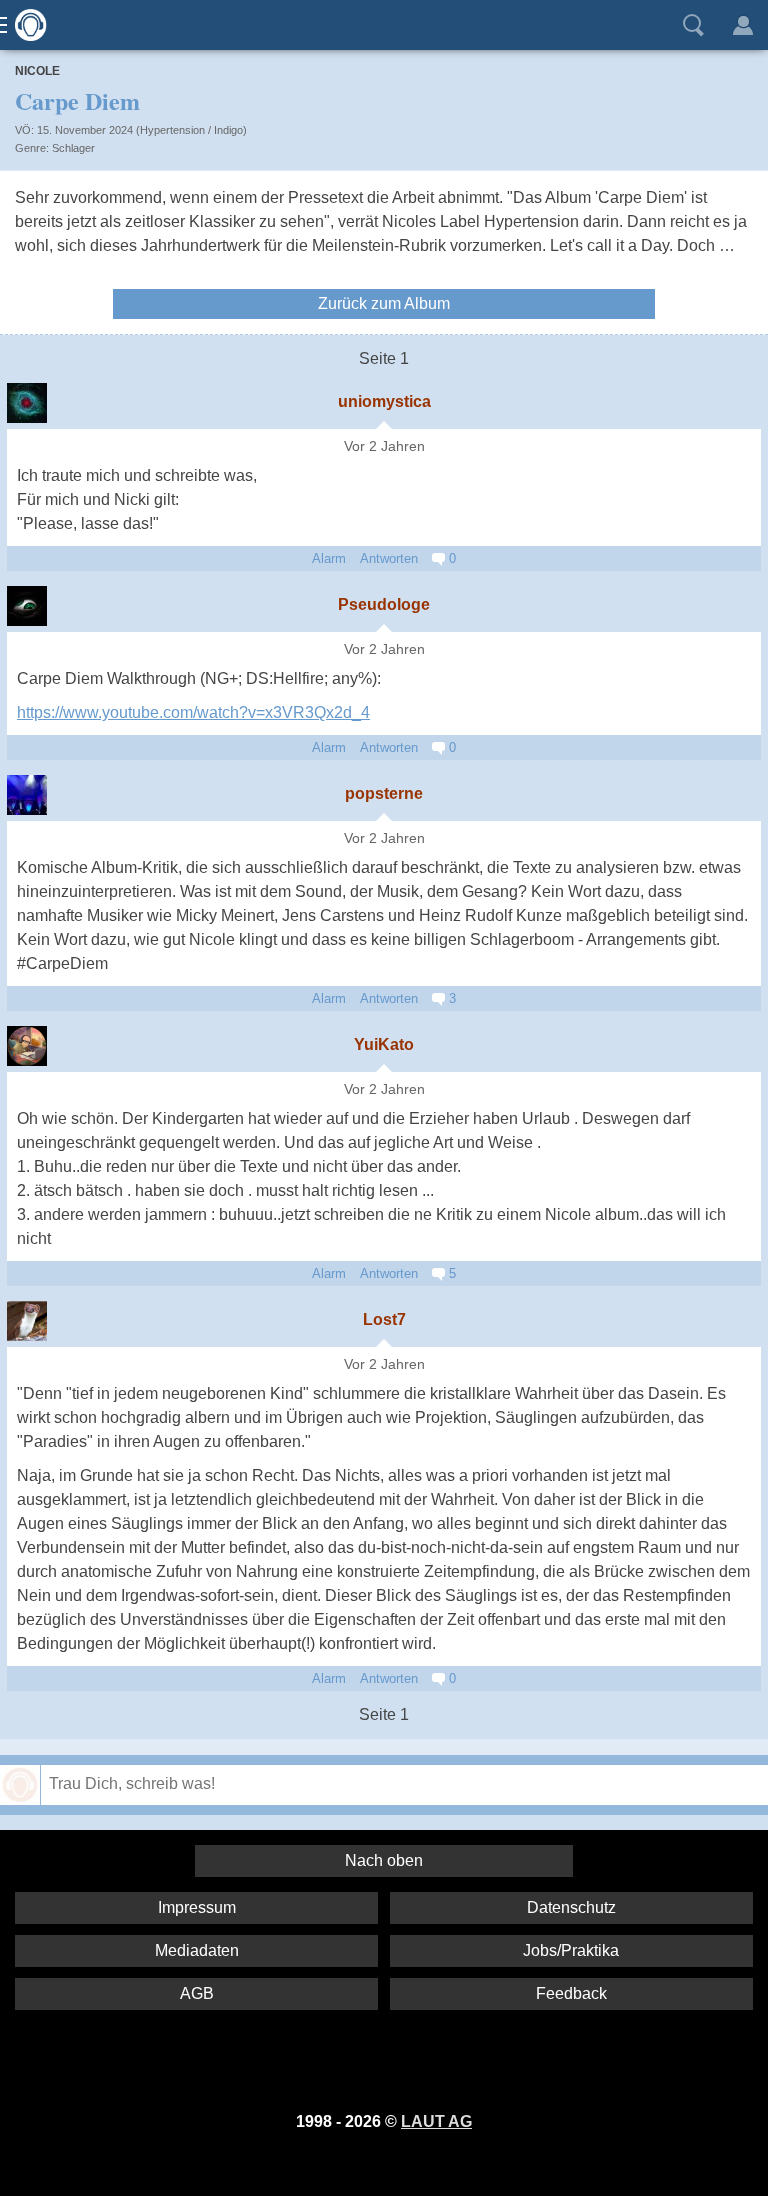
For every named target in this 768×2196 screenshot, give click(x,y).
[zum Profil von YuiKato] (27, 1046)
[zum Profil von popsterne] (27, 795)
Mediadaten (197, 1950)
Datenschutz (571, 1907)
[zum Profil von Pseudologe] (27, 606)
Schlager (73, 148)
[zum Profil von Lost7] (27, 1321)
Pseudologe (384, 604)
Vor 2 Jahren (384, 446)
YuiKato (384, 1044)
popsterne (384, 793)
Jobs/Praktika (571, 1950)
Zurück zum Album (384, 303)
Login (743, 25)
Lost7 (384, 1319)
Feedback (571, 1993)
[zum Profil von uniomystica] (27, 403)
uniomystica (384, 401)
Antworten (389, 558)
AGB (197, 1993)
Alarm (329, 558)
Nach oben (384, 1860)
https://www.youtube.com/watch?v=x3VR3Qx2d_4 (193, 712)
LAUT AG (436, 2121)
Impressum (197, 1907)
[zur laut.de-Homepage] (25, 25)
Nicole (37, 71)
